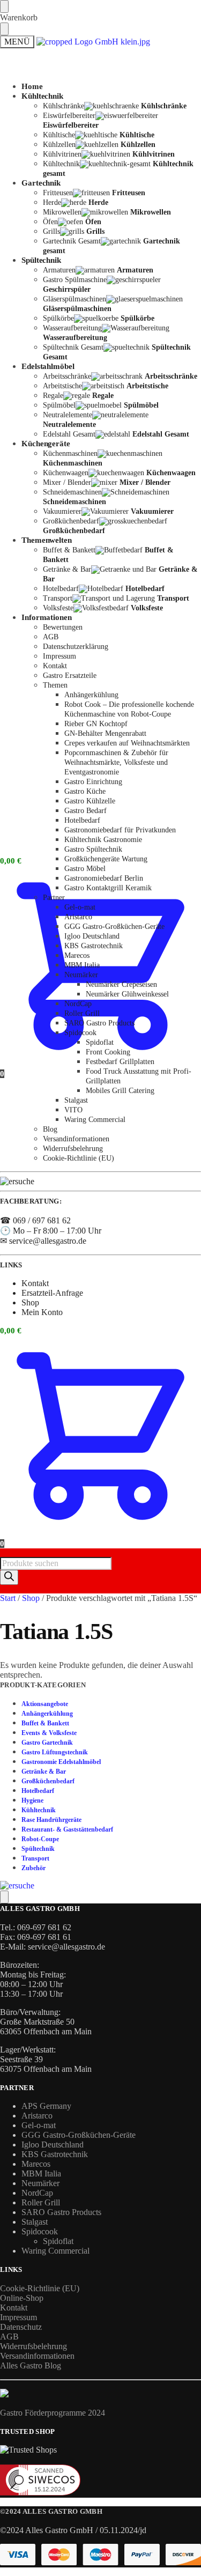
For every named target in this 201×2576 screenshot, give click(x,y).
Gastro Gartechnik (47, 1743)
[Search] (9, 1577)
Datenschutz (21, 2327)
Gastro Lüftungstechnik (55, 1752)
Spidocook (40, 2231)
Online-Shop (22, 2298)
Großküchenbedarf (48, 1781)
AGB (9, 2337)
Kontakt (35, 278)
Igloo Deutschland (53, 2145)
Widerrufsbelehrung (33, 2346)
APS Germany (46, 2106)
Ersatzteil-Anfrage (52, 1293)
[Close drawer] (4, 29)
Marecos (36, 2164)
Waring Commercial (55, 2251)
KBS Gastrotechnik (55, 2154)
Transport (35, 1858)
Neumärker (40, 2183)
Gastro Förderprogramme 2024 (53, 2413)
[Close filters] (4, 1897)
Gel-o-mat (39, 2125)
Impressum (18, 2317)
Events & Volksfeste (49, 1733)
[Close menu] (4, 6)
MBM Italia (41, 2173)
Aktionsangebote (45, 1704)
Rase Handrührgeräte (51, 1820)
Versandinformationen (37, 2356)
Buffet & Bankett (45, 1723)
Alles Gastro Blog (31, 2365)
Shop (30, 1302)
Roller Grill (41, 2202)
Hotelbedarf (38, 1791)
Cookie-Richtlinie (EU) (40, 2288)
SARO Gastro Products (61, 2212)
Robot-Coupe (40, 1839)
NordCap (37, 2193)
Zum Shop (39, 86)
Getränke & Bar (44, 1772)
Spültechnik (38, 1849)
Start (8, 1598)
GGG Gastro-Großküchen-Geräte (79, 2135)
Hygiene (32, 1800)
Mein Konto (42, 469)
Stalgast (35, 2222)
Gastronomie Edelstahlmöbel (61, 1762)
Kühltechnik (39, 1810)
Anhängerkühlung (47, 1714)
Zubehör (33, 1868)
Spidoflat (58, 2241)
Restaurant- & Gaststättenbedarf (67, 1829)
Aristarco (37, 2116)
